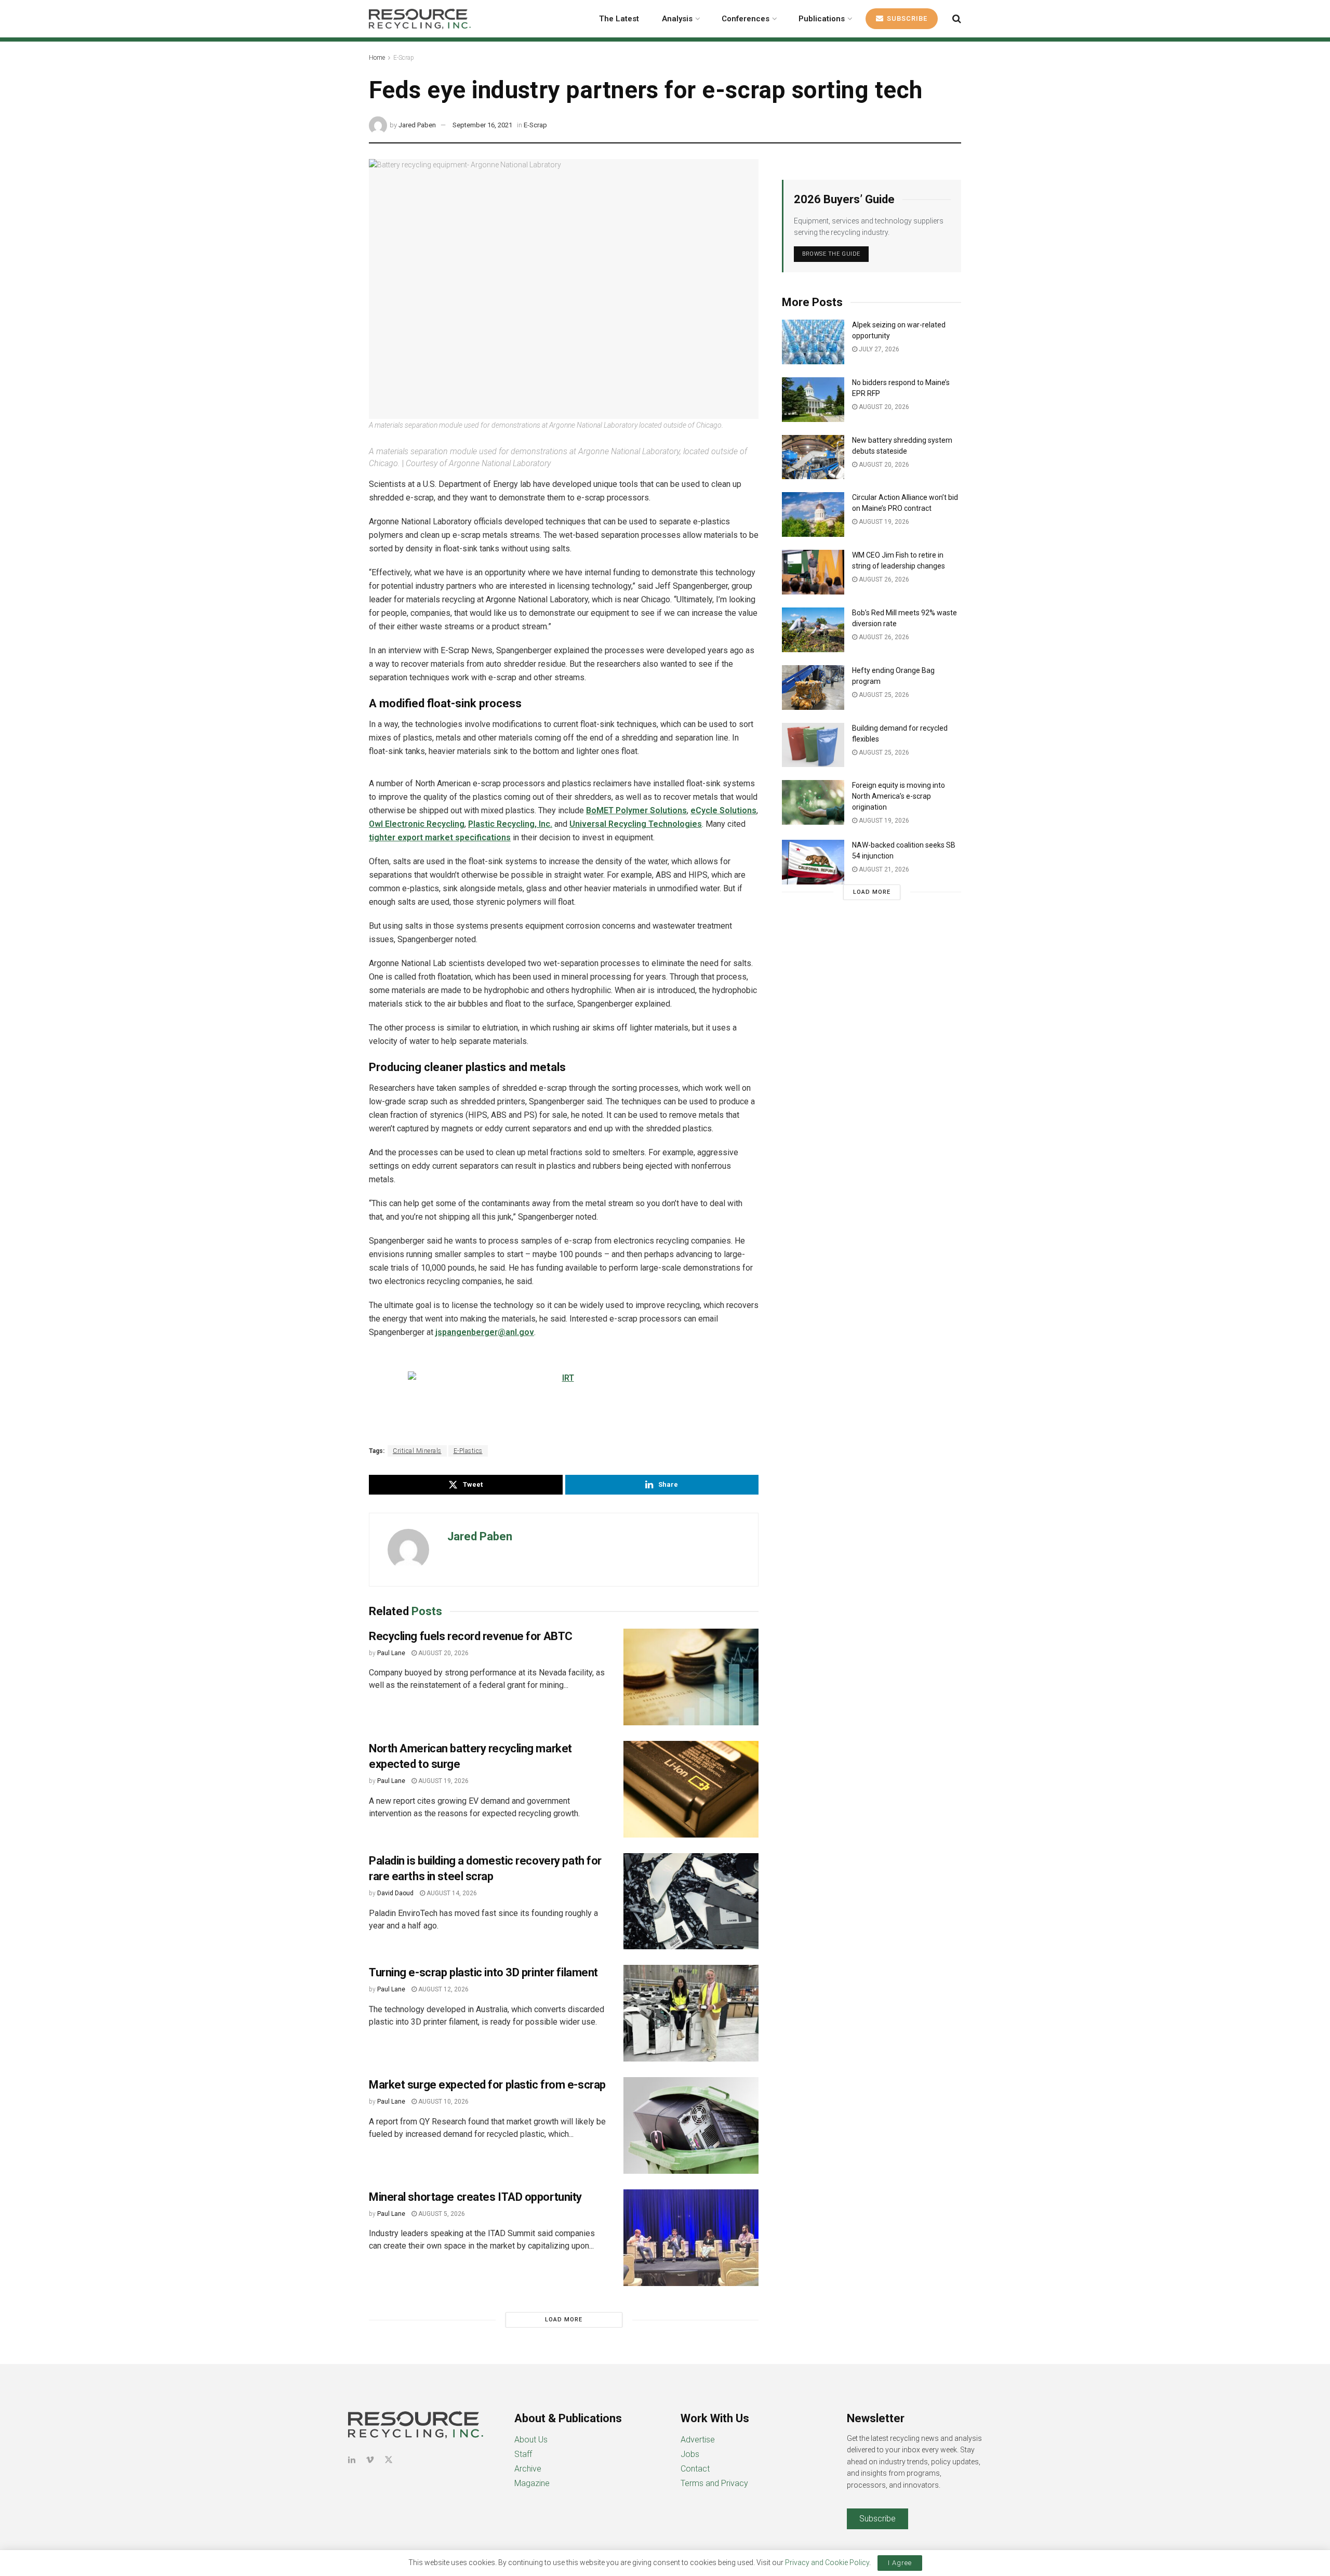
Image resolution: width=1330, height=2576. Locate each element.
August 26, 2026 (883, 579)
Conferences (746, 19)
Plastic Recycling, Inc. (510, 824)
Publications (822, 19)
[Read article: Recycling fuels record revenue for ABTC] (691, 1677)
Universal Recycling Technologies (636, 824)
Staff (523, 2454)
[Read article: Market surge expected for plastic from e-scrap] (691, 2125)
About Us (531, 2440)
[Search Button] (957, 19)
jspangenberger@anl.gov (485, 1332)
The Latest (619, 19)
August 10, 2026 (443, 2102)
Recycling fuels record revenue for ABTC (471, 1636)
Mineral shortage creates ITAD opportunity (475, 2197)
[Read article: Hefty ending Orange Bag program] (813, 688)
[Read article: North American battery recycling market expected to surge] (691, 1789)
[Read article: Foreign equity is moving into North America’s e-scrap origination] (813, 802)
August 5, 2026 (441, 2214)
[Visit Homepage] (420, 19)
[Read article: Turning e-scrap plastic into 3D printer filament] (691, 2013)
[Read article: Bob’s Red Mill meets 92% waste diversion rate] (813, 630)
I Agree (900, 2563)
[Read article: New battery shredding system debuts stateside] (813, 457)
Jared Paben (417, 125)
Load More (564, 2320)
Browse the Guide (831, 254)
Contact (695, 2469)
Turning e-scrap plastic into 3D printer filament (483, 1972)
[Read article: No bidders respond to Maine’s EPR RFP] (813, 400)
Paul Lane (391, 1653)
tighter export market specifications (440, 837)
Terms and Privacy (714, 2483)
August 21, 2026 (883, 869)
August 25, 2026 (883, 695)
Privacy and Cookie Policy (827, 2562)
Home (377, 58)
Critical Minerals (417, 1451)
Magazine (532, 2483)
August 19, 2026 (443, 1781)
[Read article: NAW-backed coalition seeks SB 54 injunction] (813, 862)
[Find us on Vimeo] (370, 2460)
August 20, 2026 (443, 1653)
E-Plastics (468, 1451)
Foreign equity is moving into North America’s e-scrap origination (899, 796)
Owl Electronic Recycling (417, 824)
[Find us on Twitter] (389, 2460)
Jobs (690, 2454)
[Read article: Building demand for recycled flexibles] (813, 745)
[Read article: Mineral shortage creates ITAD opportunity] (691, 2238)
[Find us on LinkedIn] (352, 2460)
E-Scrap (404, 58)
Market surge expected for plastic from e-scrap (487, 2085)
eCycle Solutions (723, 810)
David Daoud (395, 1893)
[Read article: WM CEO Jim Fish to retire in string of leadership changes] (813, 572)
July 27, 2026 (878, 349)
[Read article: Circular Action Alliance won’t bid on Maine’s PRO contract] (813, 514)
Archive (528, 2469)
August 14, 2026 (451, 1893)
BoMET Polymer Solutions (636, 810)
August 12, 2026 (443, 1989)
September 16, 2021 (482, 125)
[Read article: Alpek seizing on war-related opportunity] (813, 342)
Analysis (677, 19)
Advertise (698, 2440)
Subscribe (906, 18)
